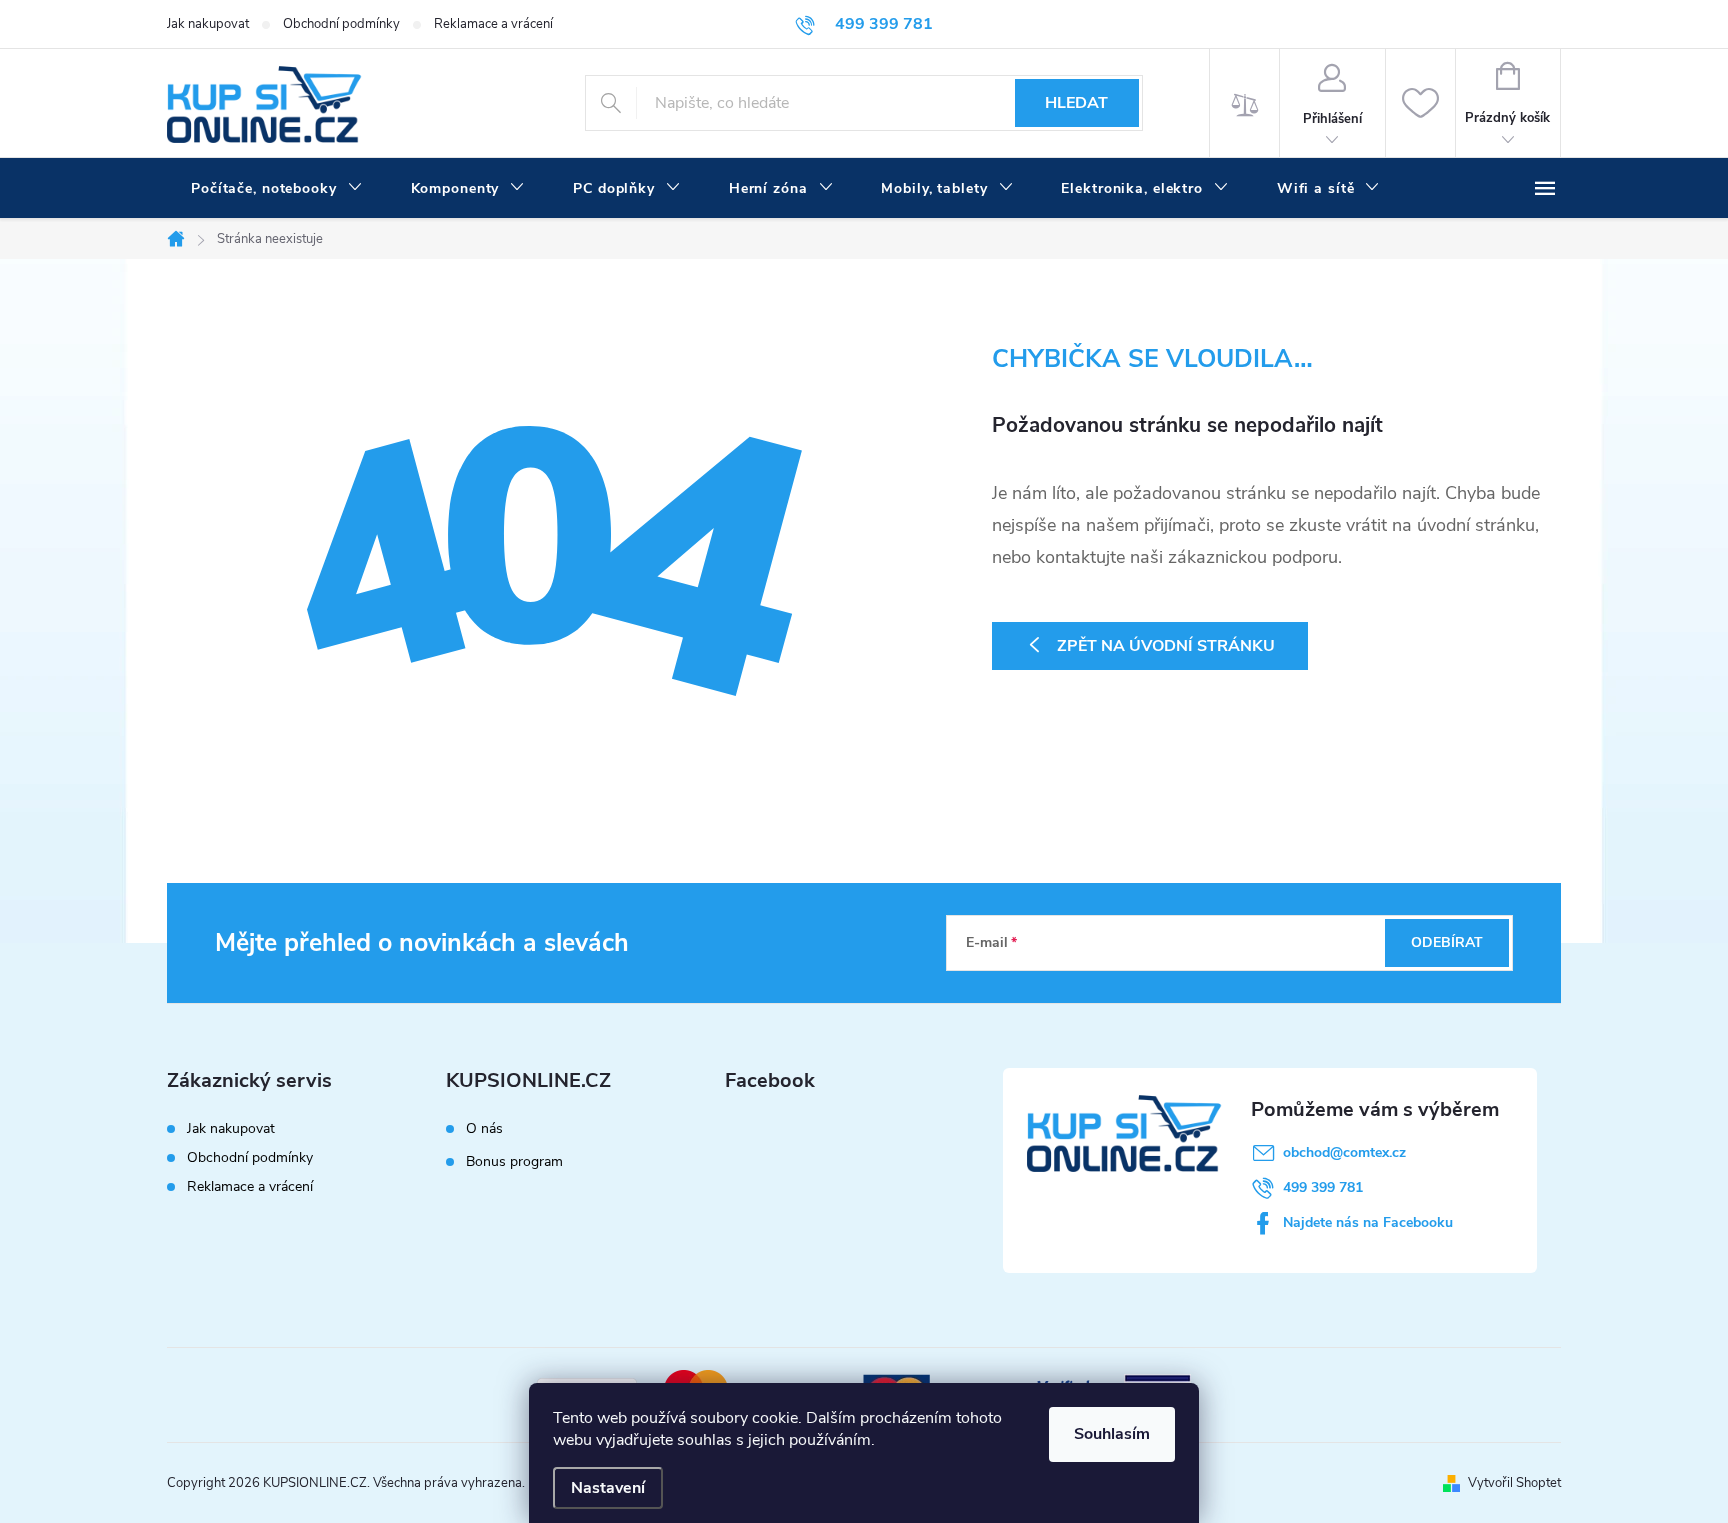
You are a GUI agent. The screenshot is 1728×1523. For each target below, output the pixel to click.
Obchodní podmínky (341, 24)
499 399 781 (1323, 1187)
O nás (484, 1129)
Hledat (1076, 103)
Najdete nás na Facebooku (1368, 1222)
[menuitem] (277, 189)
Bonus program (514, 1162)
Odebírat (1447, 942)
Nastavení (608, 1488)
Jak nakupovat (208, 24)
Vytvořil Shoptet (1514, 1483)
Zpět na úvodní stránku (1166, 646)
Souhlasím (1112, 1434)
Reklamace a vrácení (493, 24)
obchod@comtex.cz (1344, 1152)
